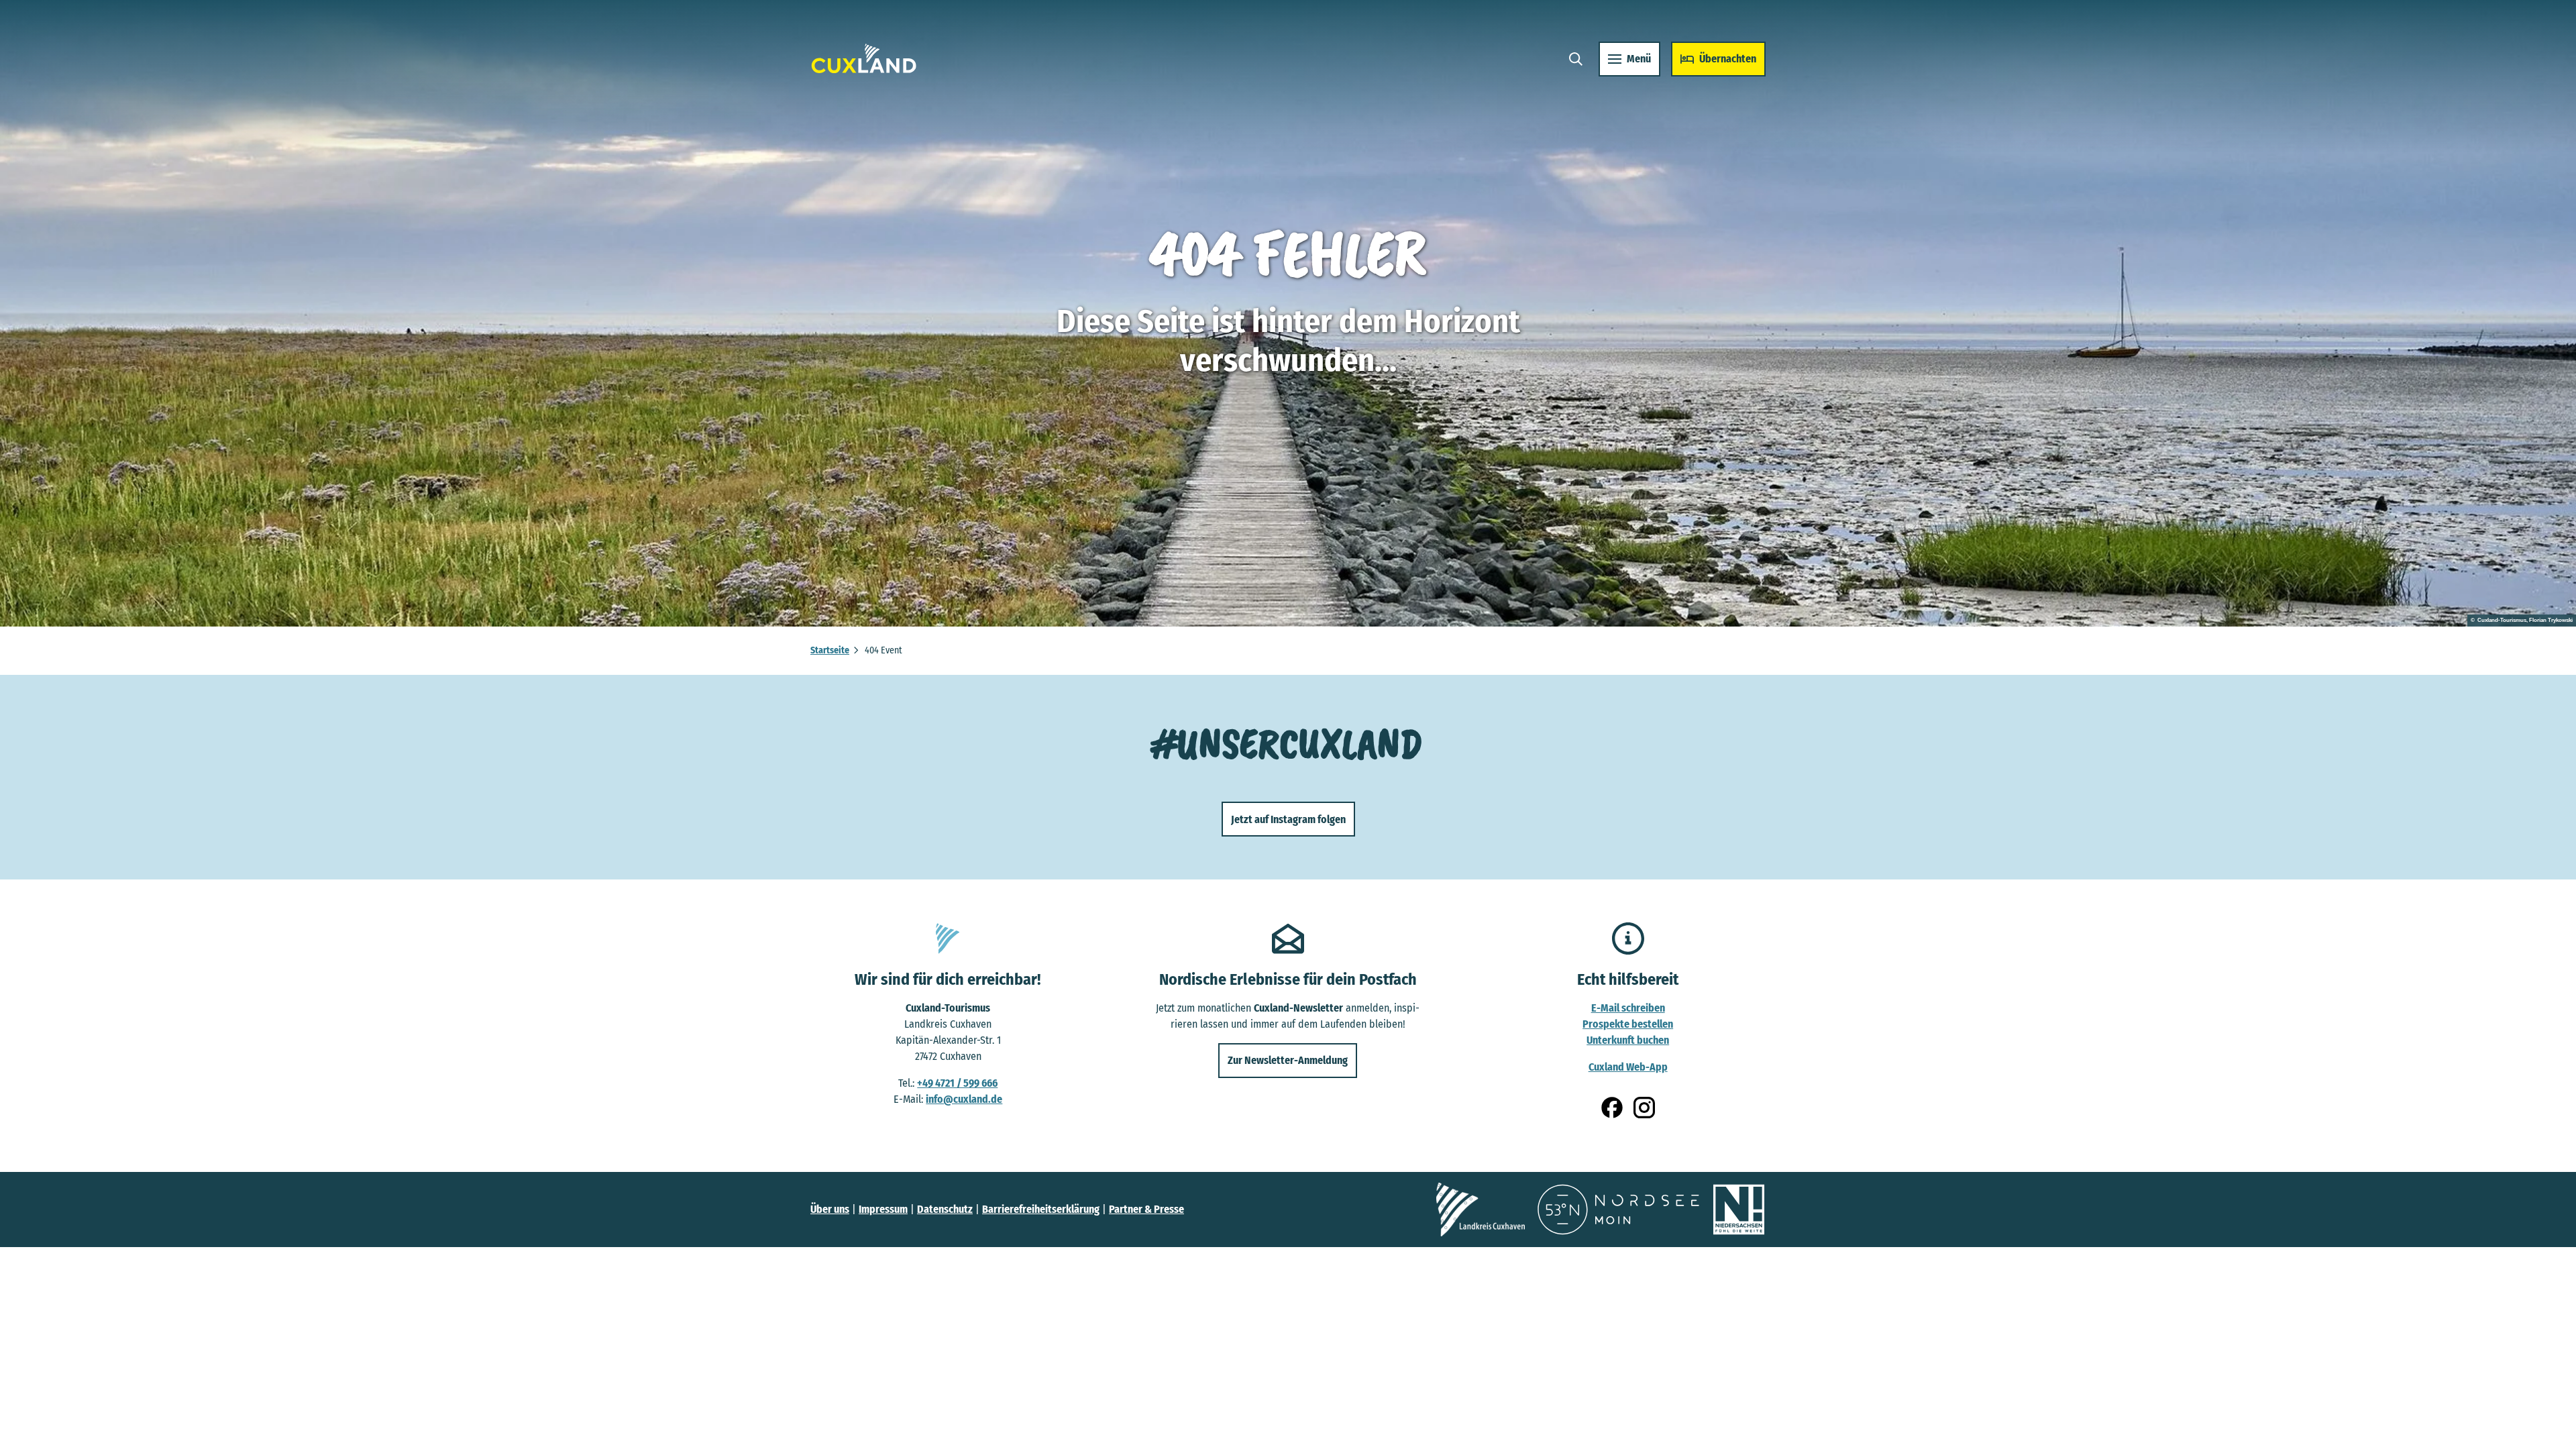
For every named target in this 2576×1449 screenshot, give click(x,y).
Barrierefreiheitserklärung (1041, 1209)
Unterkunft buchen (1628, 1040)
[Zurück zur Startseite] (864, 59)
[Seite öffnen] (1481, 1210)
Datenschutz (945, 1209)
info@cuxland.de (964, 1099)
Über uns (830, 1209)
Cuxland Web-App (1628, 1067)
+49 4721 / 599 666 (957, 1083)
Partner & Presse (1146, 1209)
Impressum (883, 1209)
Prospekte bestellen (1628, 1024)
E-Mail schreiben (1628, 1008)
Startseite (830, 650)
